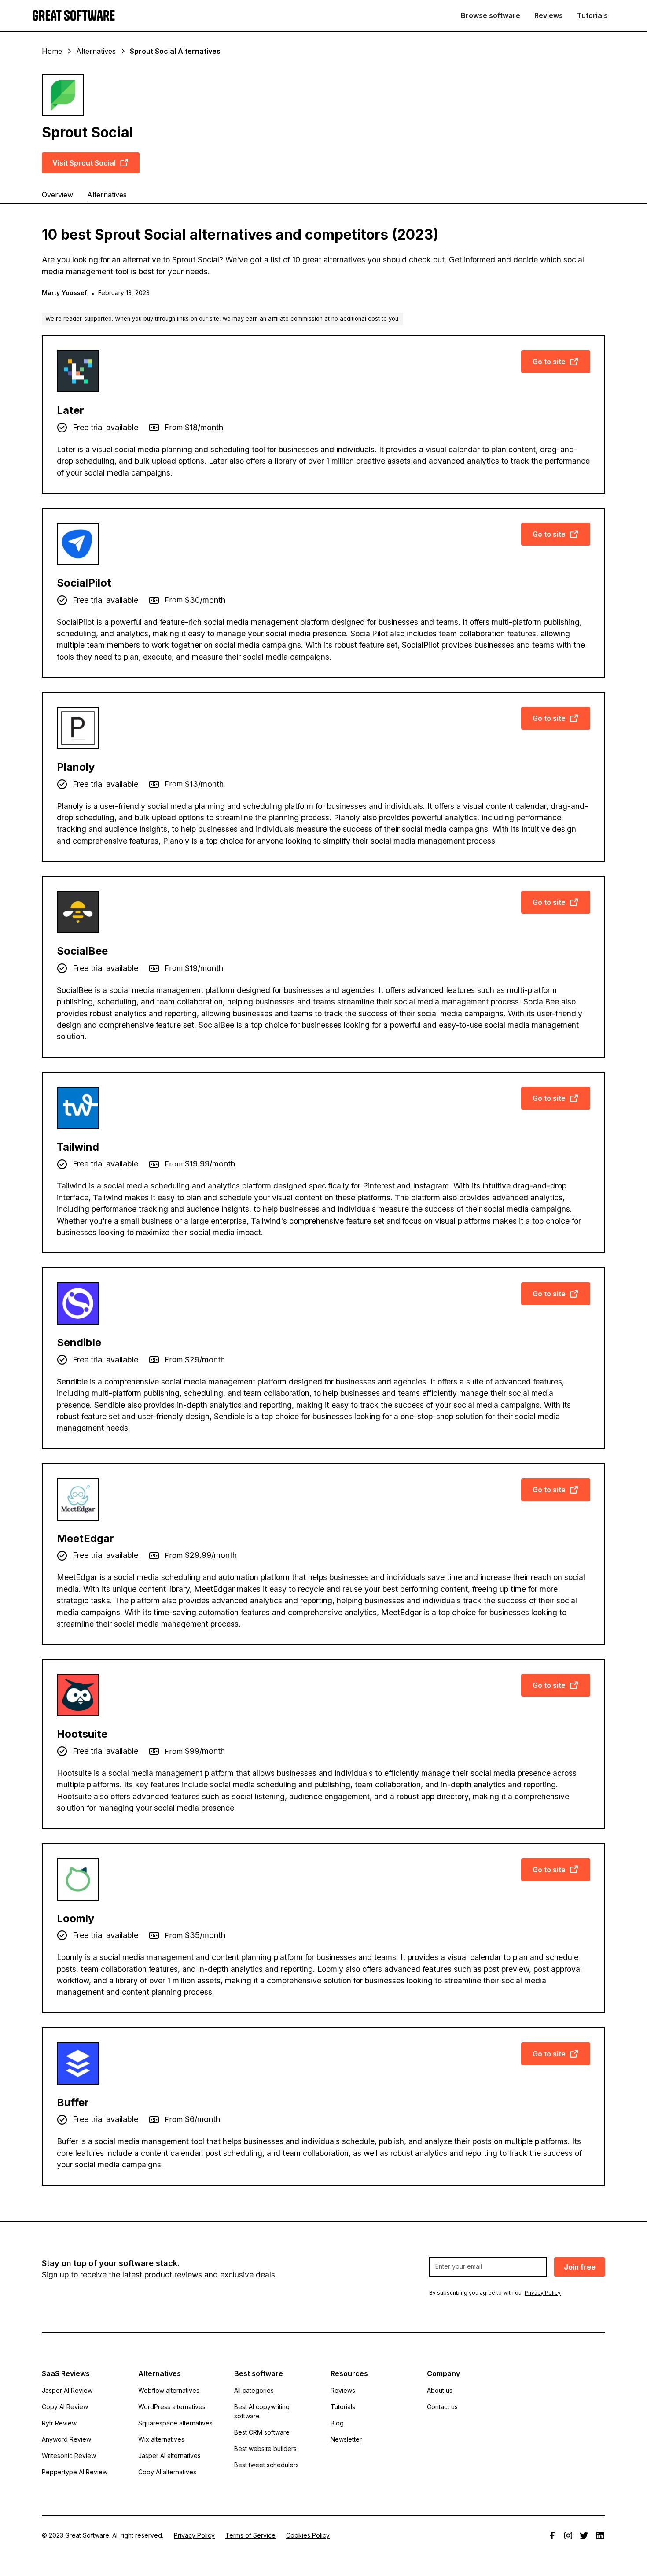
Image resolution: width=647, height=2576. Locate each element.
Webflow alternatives (169, 2390)
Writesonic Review (69, 2456)
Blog (337, 2423)
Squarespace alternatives (175, 2423)
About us (440, 2390)
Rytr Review (59, 2423)
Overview (57, 195)
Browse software (491, 15)
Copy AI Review (65, 2407)
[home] (74, 16)
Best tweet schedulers (267, 2465)
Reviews (549, 15)
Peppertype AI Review (75, 2472)
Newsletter (346, 2439)
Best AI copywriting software (262, 2411)
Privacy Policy (194, 2535)
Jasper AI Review (67, 2390)
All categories (254, 2390)
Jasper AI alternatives (169, 2456)
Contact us (442, 2407)
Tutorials (592, 15)
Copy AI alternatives (167, 2472)
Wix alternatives (161, 2439)
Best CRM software (262, 2432)
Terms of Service (250, 2535)
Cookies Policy (308, 2535)
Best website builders (265, 2449)
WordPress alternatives (172, 2407)
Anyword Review (66, 2439)
